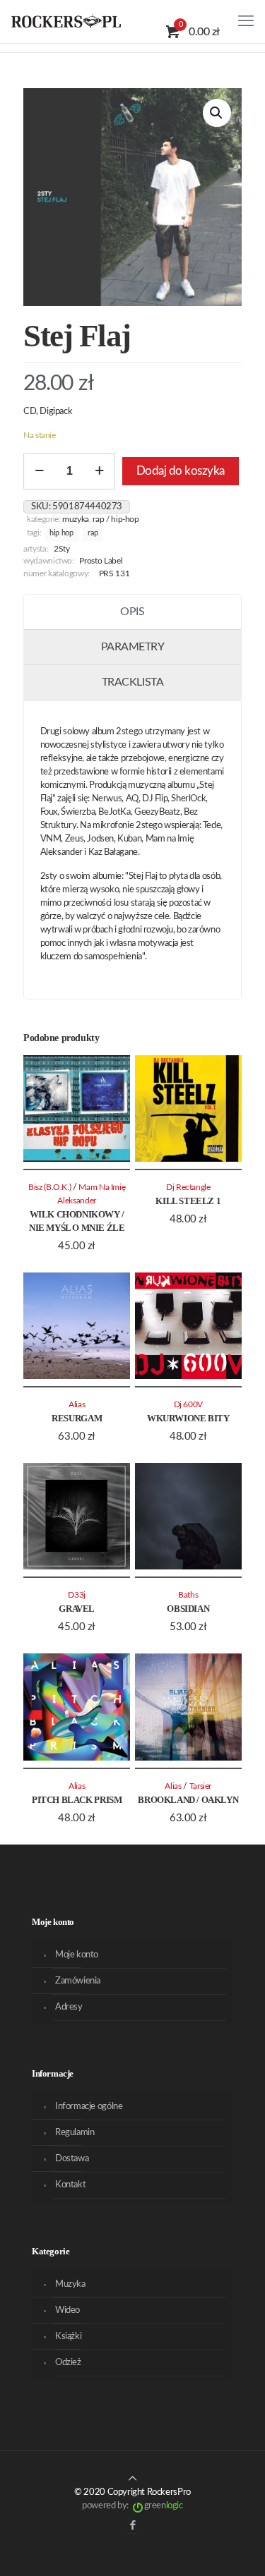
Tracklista (132, 682)
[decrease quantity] (39, 471)
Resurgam (77, 1418)
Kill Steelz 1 (188, 1201)
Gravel (77, 1609)
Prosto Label (101, 561)
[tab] (132, 612)
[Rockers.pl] (66, 21)
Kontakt (70, 2185)
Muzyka (76, 520)
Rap (93, 533)
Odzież (68, 2363)
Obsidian (188, 1609)
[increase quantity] (99, 471)
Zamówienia (78, 1981)
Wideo (67, 2310)
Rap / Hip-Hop (116, 520)
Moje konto (77, 1955)
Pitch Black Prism (77, 1800)
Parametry (133, 647)
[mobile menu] (246, 21)
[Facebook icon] (132, 2526)
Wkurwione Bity (188, 1418)
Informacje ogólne (89, 2107)
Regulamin (75, 2133)
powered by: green (132, 2506)
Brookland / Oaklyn (188, 1800)
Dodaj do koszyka (181, 471)
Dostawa (72, 2159)
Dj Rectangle (188, 1187)
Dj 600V (189, 1405)
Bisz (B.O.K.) (49, 1187)
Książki (68, 2337)
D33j (77, 1595)
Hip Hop (61, 533)
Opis (132, 612)
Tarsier (201, 1786)
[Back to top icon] (132, 2479)
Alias (77, 1405)
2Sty (62, 549)
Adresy (69, 2007)
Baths (188, 1595)
